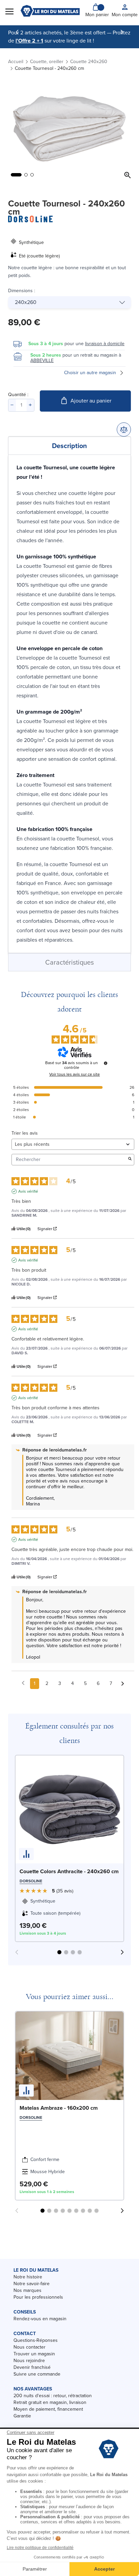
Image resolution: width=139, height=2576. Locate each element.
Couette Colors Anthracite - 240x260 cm (69, 1871)
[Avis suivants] (123, 1684)
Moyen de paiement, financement (48, 2409)
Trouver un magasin (34, 2354)
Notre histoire (28, 2277)
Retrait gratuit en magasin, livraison (50, 2402)
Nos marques (27, 2290)
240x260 (26, 302)
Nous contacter (30, 2347)
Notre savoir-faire (32, 2284)
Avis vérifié (28, 1191)
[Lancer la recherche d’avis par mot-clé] (130, 1159)
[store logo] (50, 11)
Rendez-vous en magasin (40, 2319)
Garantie (22, 2416)
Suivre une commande (37, 2374)
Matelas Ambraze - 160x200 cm (59, 2108)
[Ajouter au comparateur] (124, 430)
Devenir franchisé (32, 2367)
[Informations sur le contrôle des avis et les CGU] (106, 1063)
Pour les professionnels (38, 2297)
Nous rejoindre (29, 2361)
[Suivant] (122, 32)
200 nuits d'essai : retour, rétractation (53, 2396)
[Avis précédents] (23, 1683)
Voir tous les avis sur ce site (75, 1074)
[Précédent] (17, 32)
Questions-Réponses (36, 2340)
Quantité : (18, 395)
